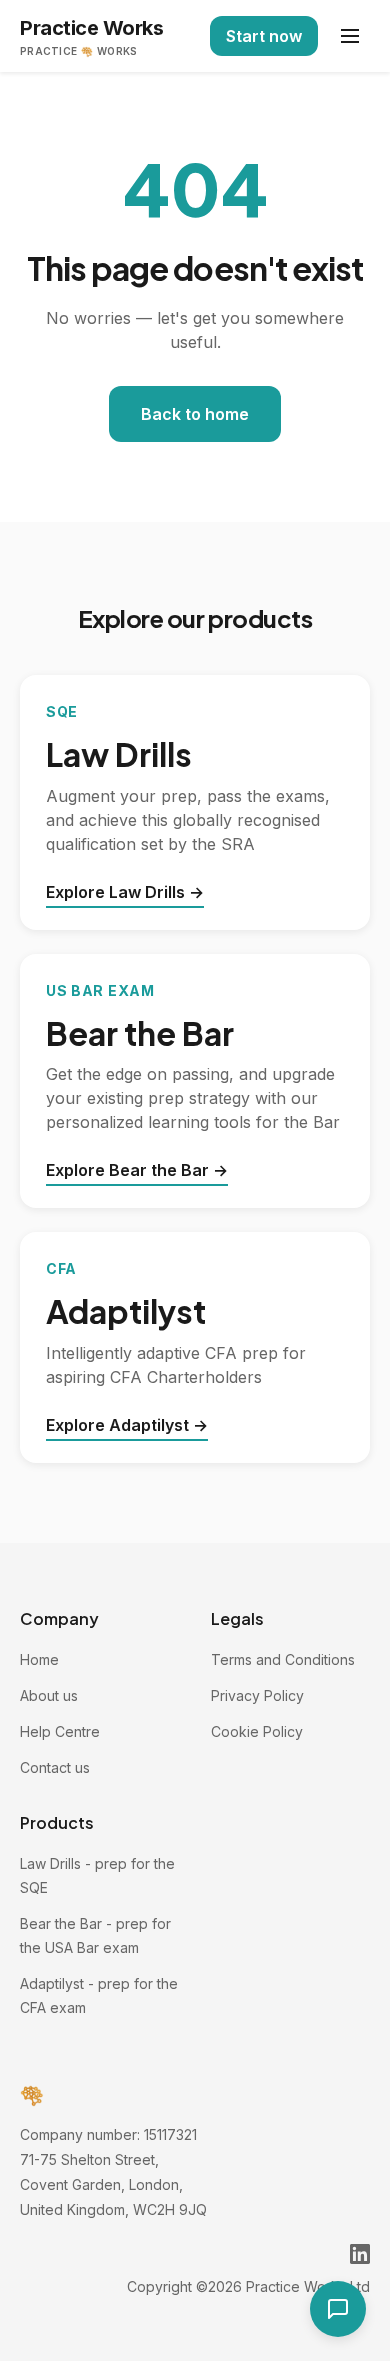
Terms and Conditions (283, 1659)
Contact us (55, 1767)
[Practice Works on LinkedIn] (360, 2254)
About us (49, 1695)
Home (39, 1659)
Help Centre (60, 1731)
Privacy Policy (257, 1695)
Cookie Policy (257, 1731)
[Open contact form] (338, 2309)
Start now (264, 36)
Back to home (195, 414)
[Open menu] (350, 36)
